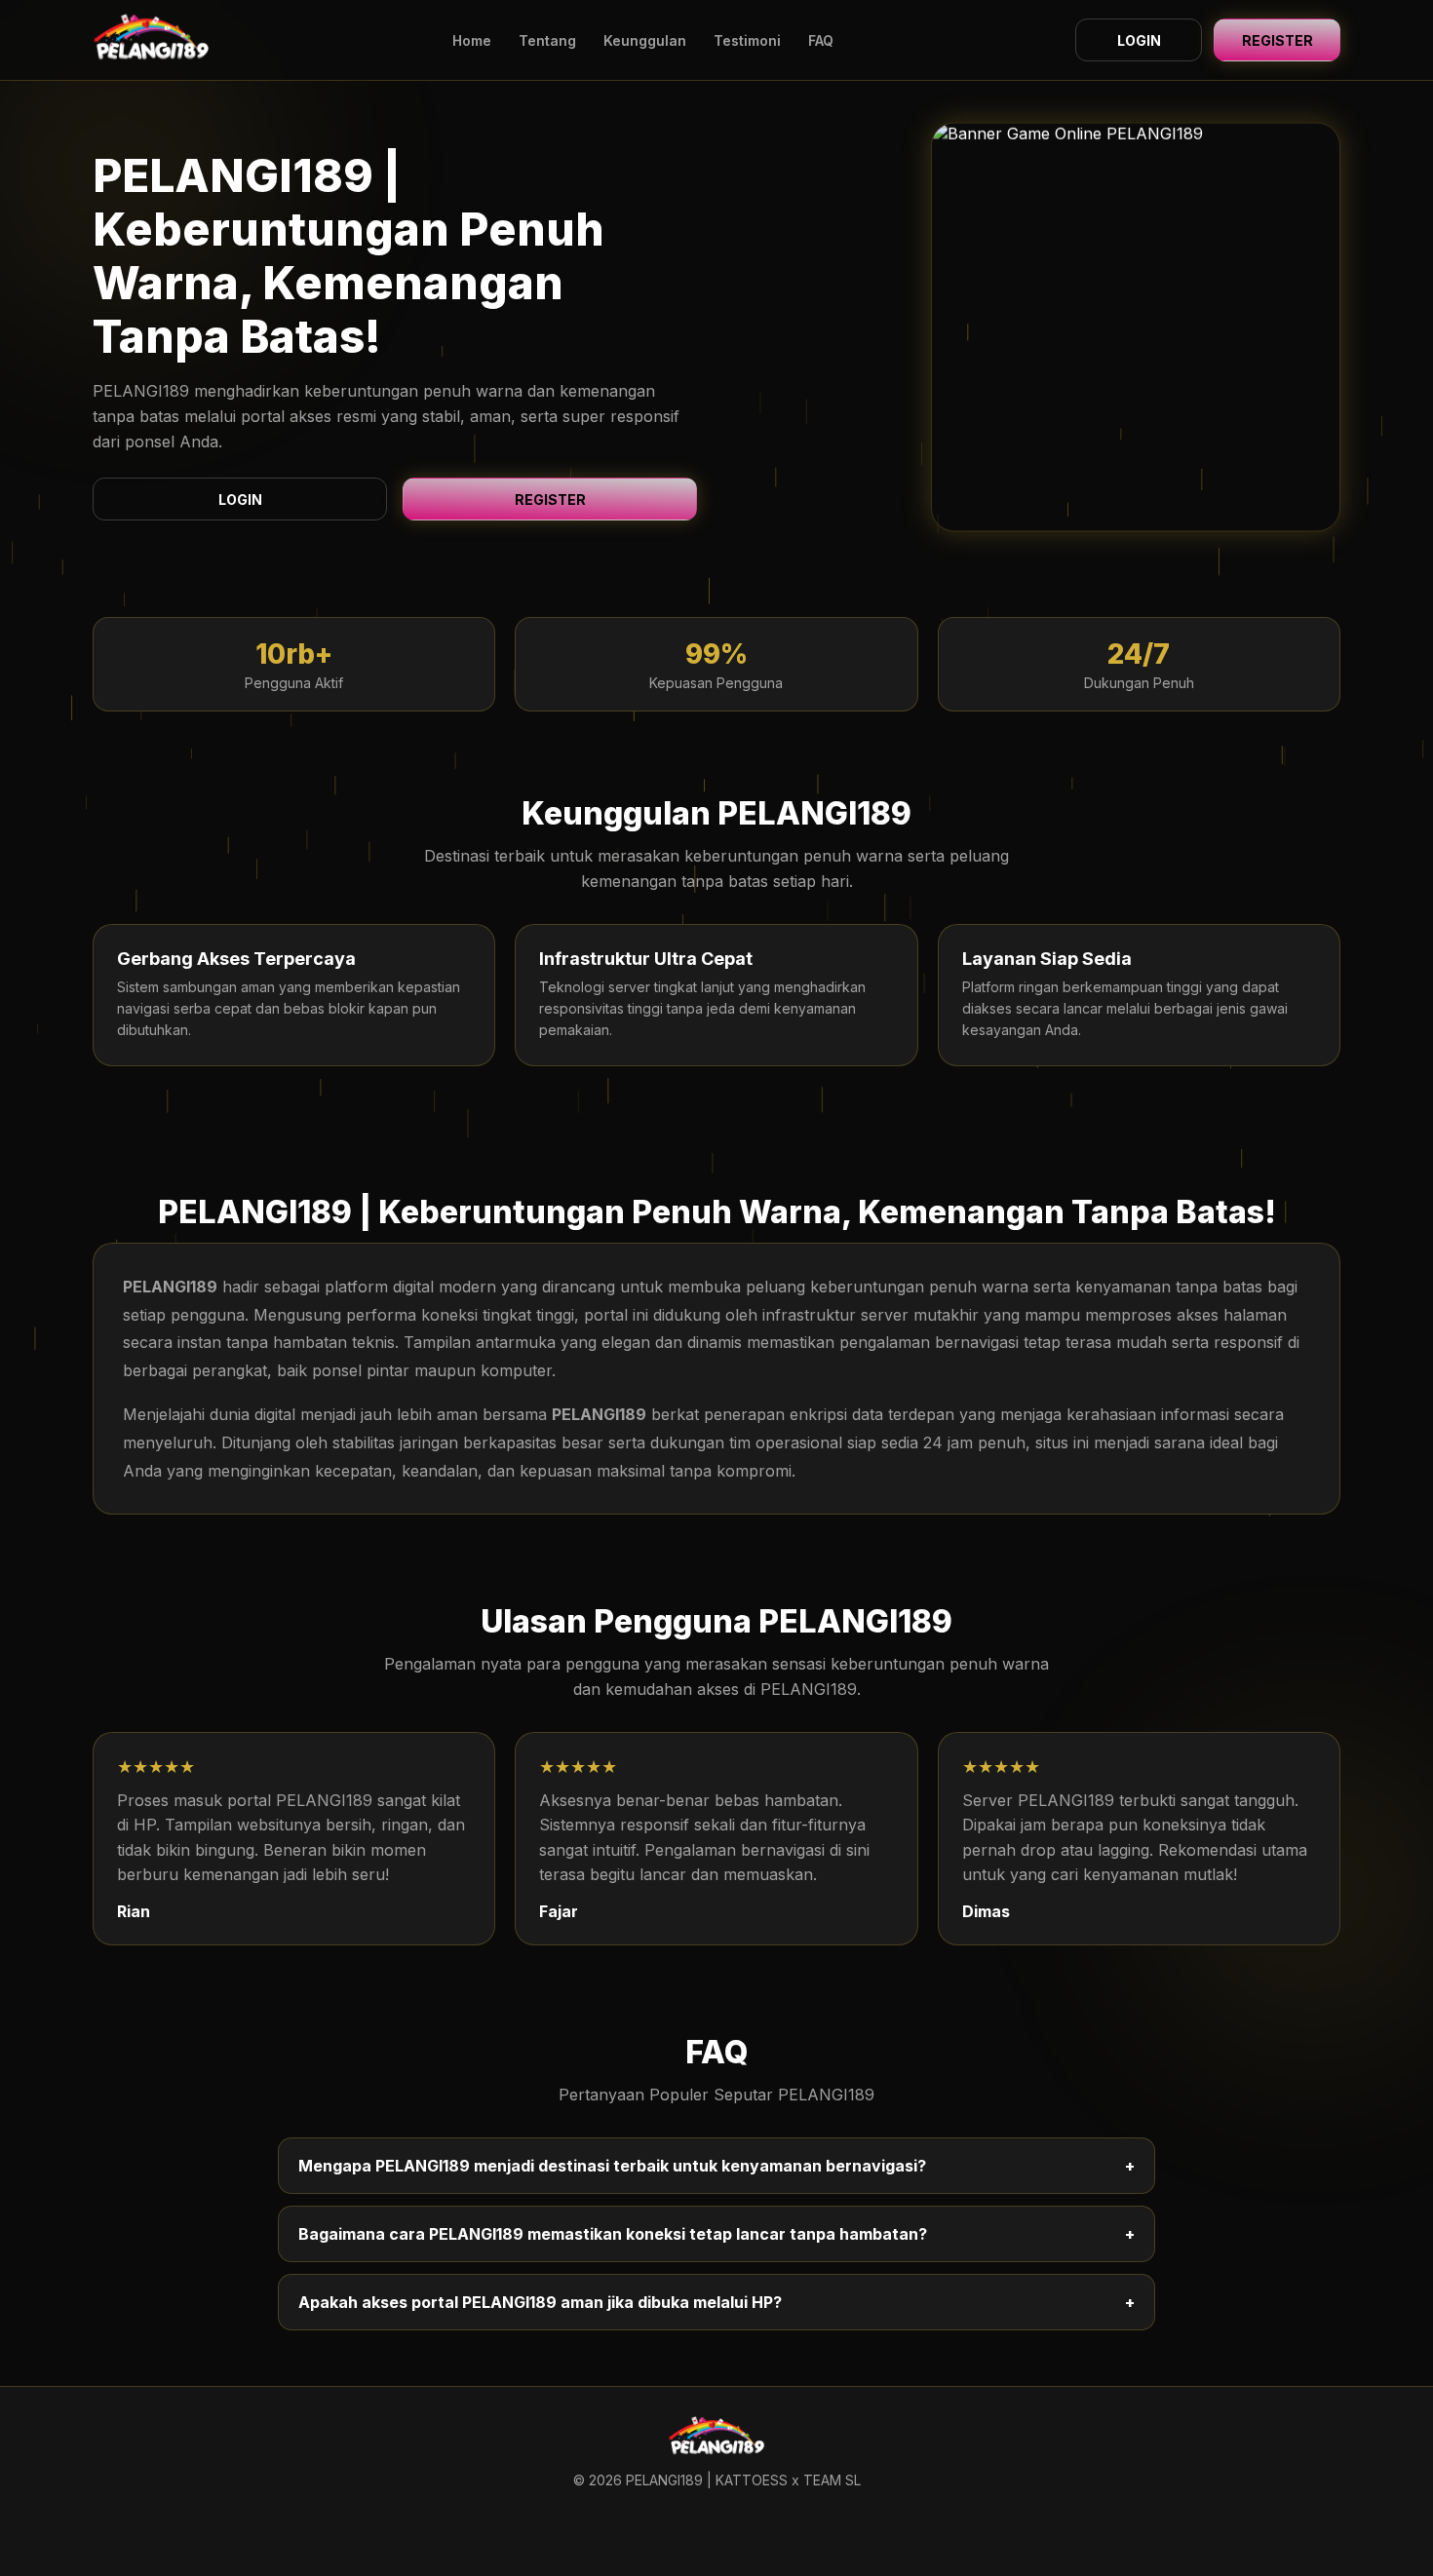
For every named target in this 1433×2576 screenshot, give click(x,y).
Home (472, 40)
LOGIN (1139, 40)
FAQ (821, 40)
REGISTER (1278, 40)
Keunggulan (645, 40)
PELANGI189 (170, 1287)
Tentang (547, 40)
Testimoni (747, 40)
